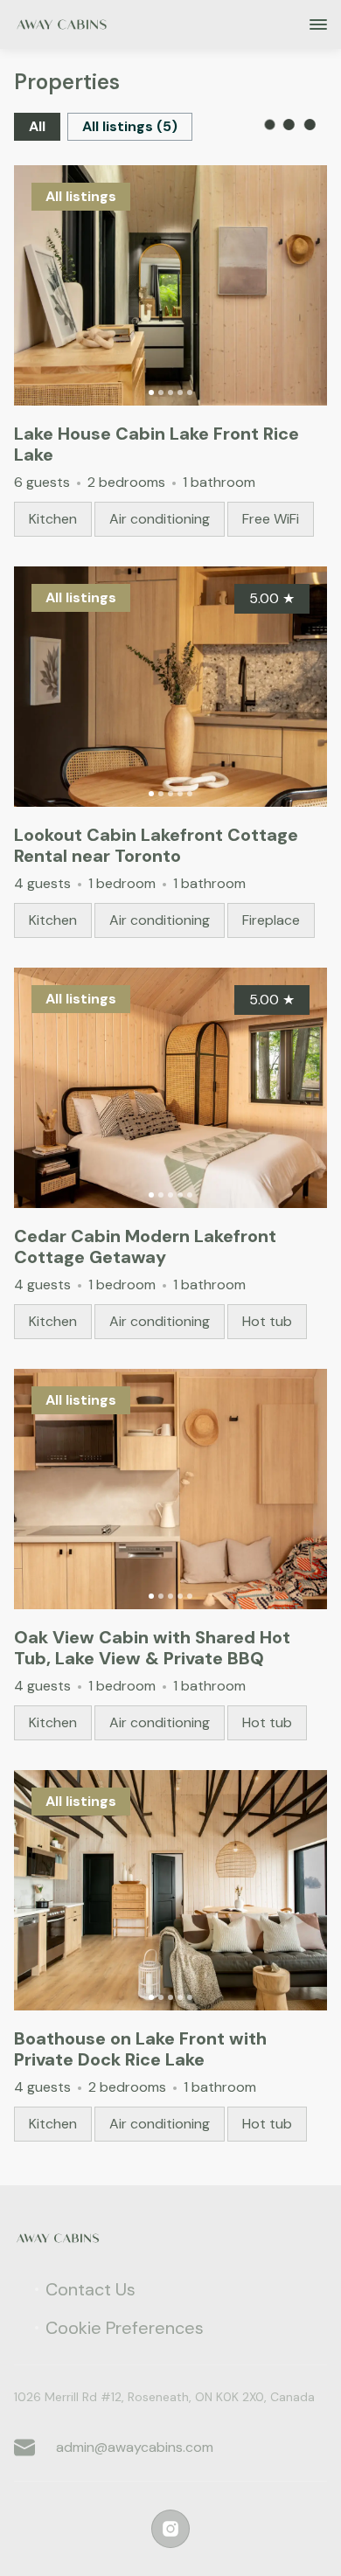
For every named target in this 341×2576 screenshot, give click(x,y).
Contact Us (90, 2289)
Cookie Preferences (125, 2328)
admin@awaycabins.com (135, 2447)
